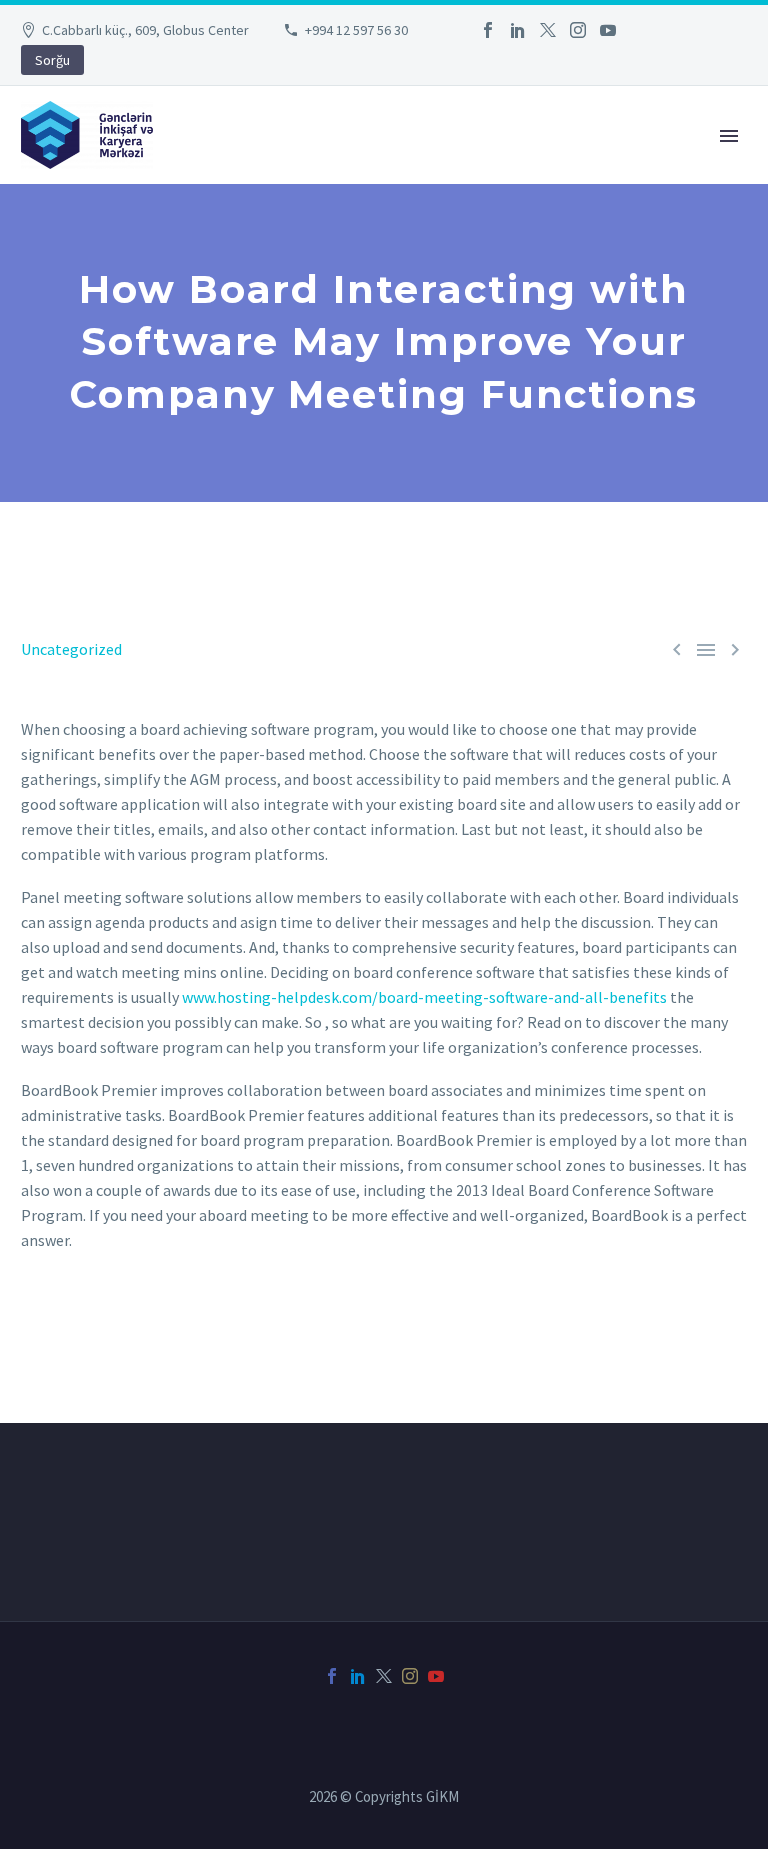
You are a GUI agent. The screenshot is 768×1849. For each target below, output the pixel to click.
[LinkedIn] (518, 30)
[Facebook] (488, 30)
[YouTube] (608, 30)
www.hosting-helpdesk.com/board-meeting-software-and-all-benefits (424, 997)
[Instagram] (578, 30)
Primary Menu (729, 136)
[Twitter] (548, 30)
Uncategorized (71, 649)
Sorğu (52, 60)
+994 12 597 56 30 (356, 30)
